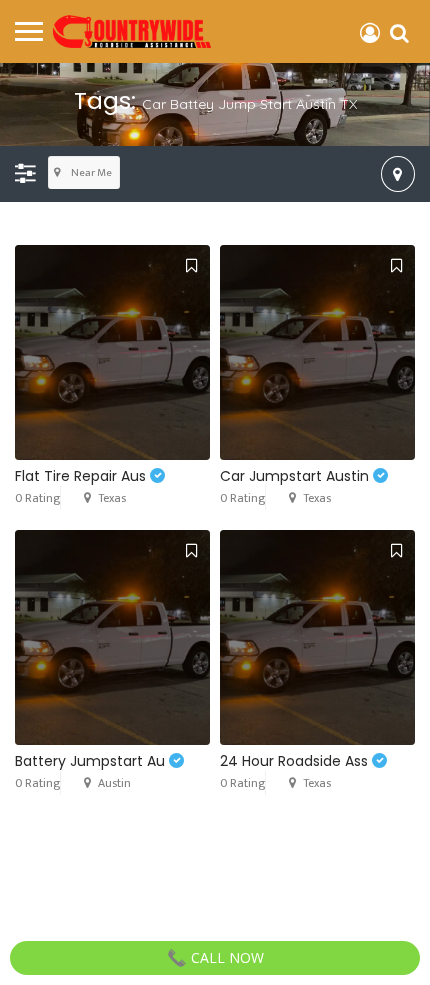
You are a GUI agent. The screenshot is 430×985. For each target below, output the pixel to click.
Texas (112, 498)
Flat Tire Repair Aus (82, 476)
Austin (114, 783)
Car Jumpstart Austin (296, 476)
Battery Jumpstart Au (92, 761)
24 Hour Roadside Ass (296, 761)
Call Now (225, 957)
